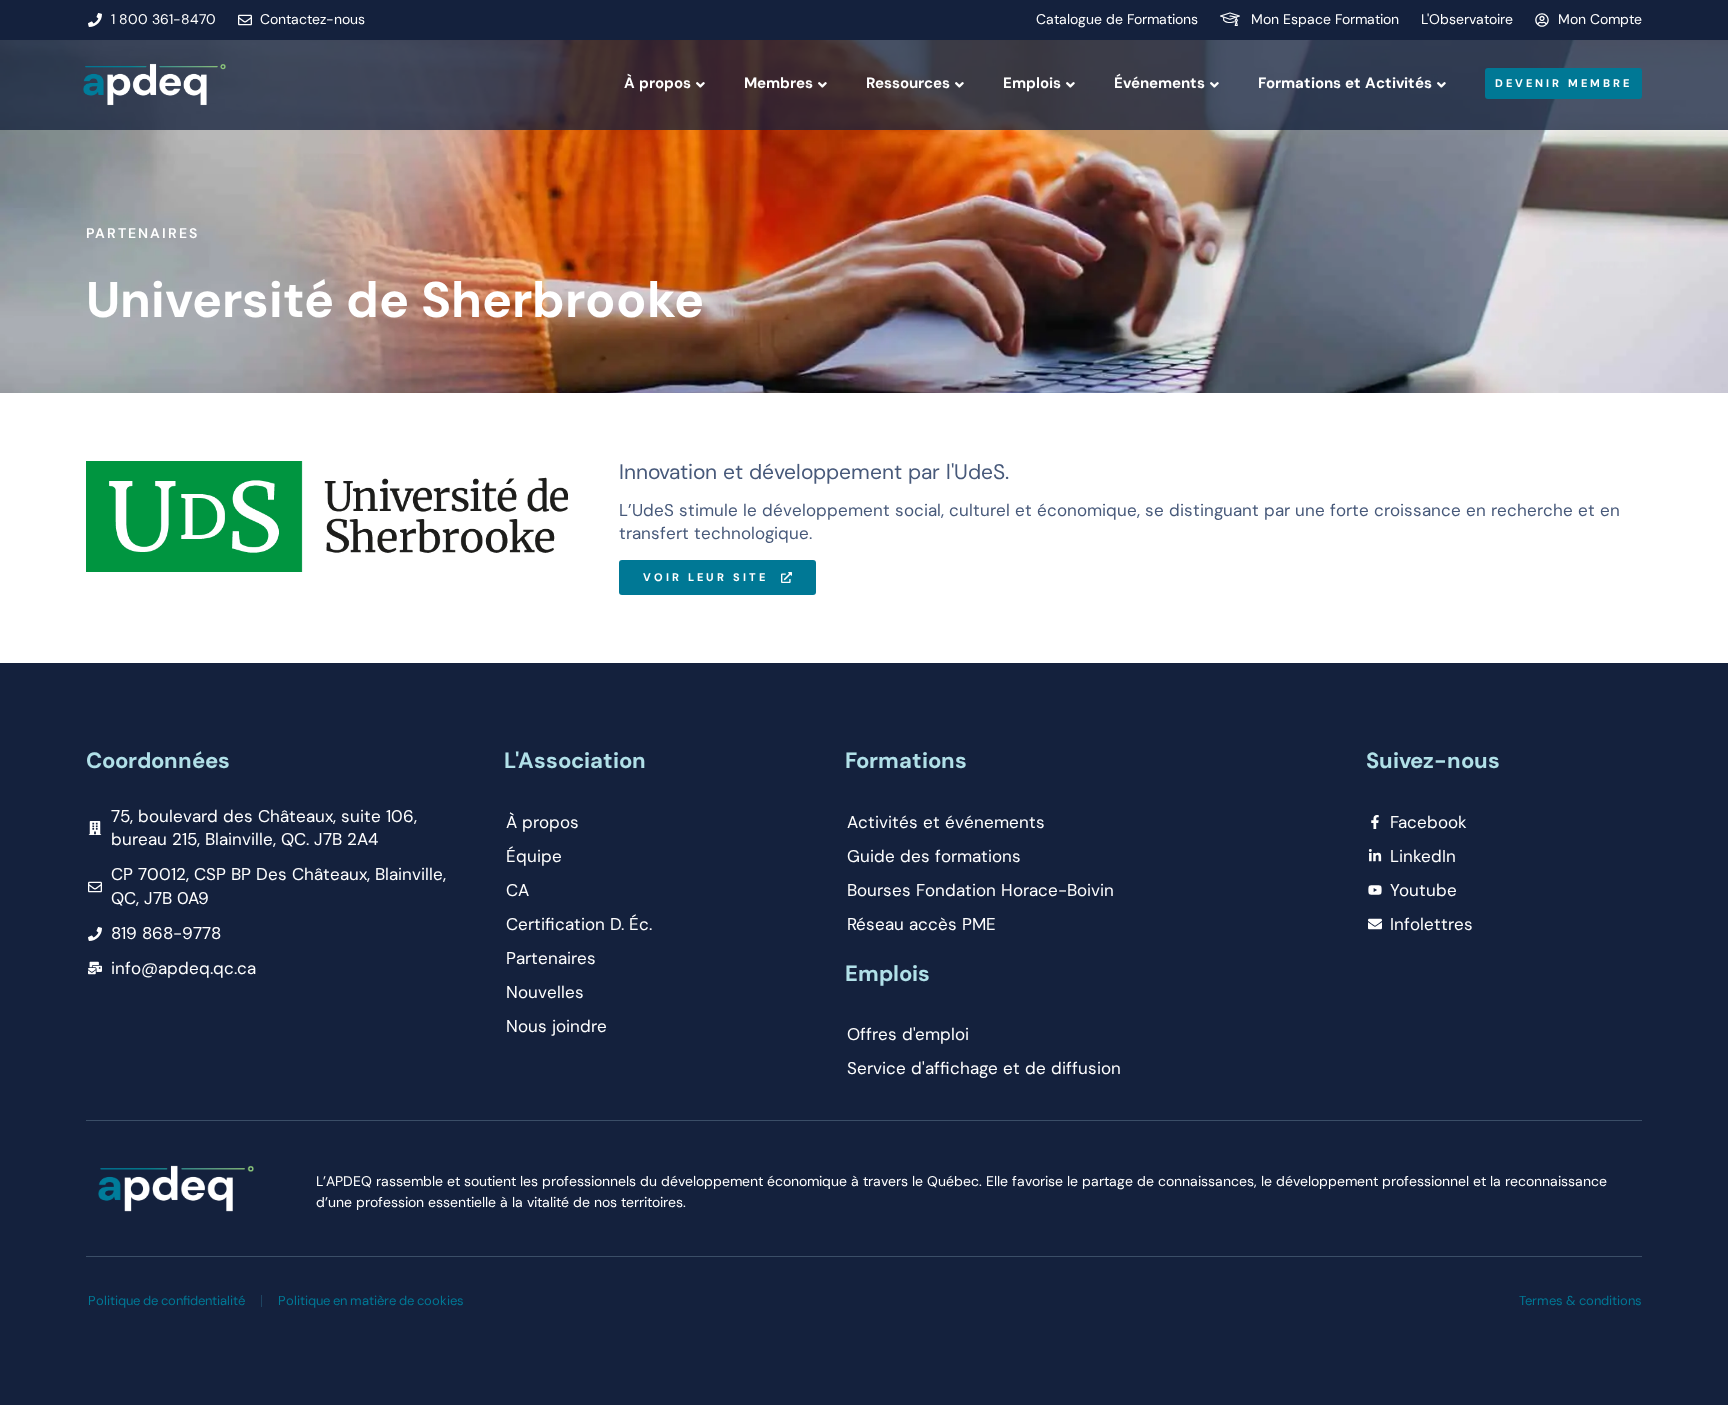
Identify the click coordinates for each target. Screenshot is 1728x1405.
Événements (1159, 83)
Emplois (1032, 83)
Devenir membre (1563, 83)
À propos (657, 83)
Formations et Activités (1345, 83)
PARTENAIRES (142, 233)
